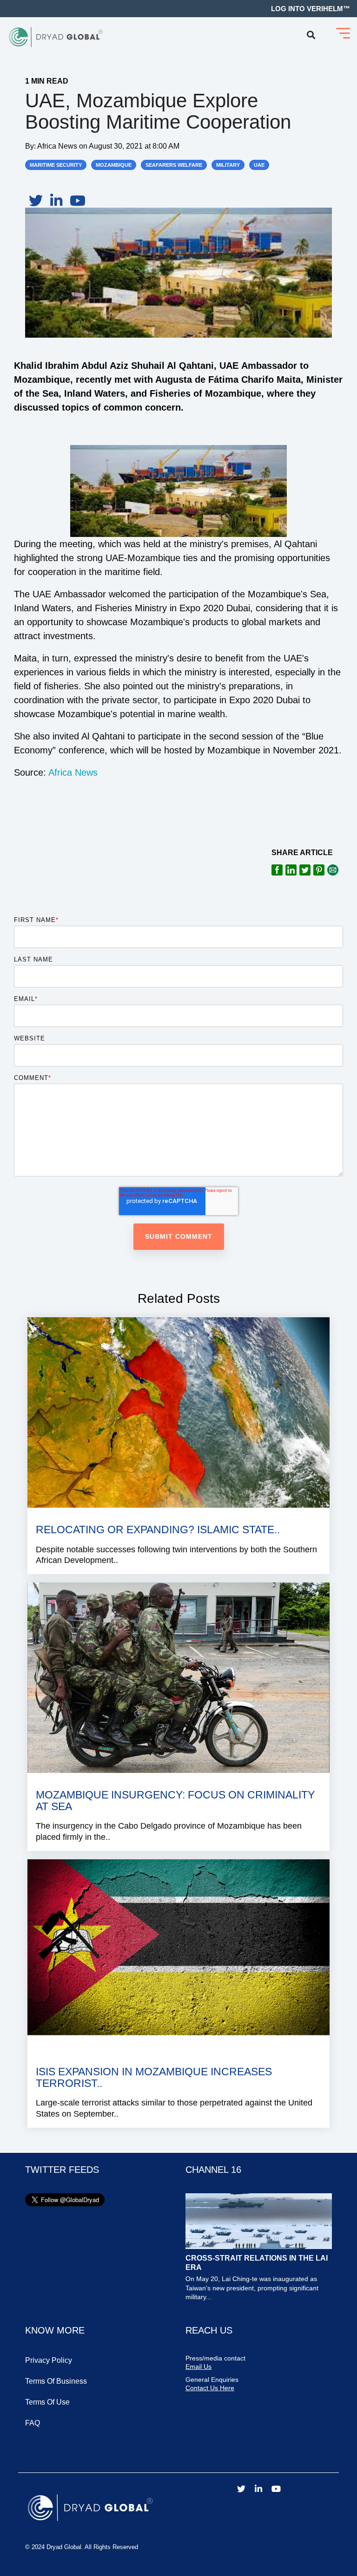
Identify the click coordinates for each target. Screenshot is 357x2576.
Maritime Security (56, 165)
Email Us (198, 2367)
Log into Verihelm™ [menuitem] (311, 9)
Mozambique (114, 165)
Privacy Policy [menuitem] (49, 2360)
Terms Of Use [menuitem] (47, 2402)
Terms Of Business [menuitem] (56, 2381)
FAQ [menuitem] (33, 2423)
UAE (259, 165)
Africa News (58, 146)
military (228, 165)
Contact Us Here (210, 2388)
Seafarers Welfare (174, 165)
